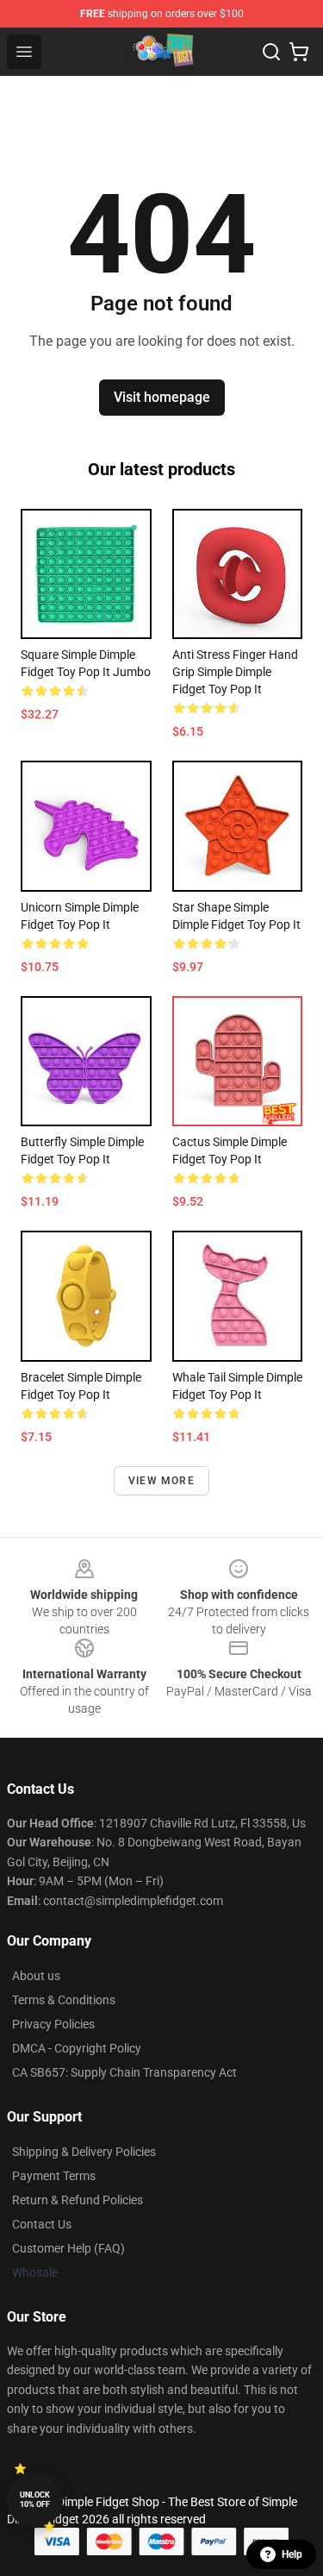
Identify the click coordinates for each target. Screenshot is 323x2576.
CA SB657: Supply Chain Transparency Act (124, 2072)
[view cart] (299, 52)
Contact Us (42, 2224)
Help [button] (292, 2554)
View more (161, 1481)
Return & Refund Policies (78, 2200)
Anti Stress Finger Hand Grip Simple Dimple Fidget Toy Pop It (235, 672)
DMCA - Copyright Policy (77, 2048)
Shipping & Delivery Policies (84, 2152)
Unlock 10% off (35, 2500)
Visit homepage (162, 397)
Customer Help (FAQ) (68, 2248)
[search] (271, 52)
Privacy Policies (53, 2024)
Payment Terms (54, 2176)
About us (36, 1976)
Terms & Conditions (64, 2000)
